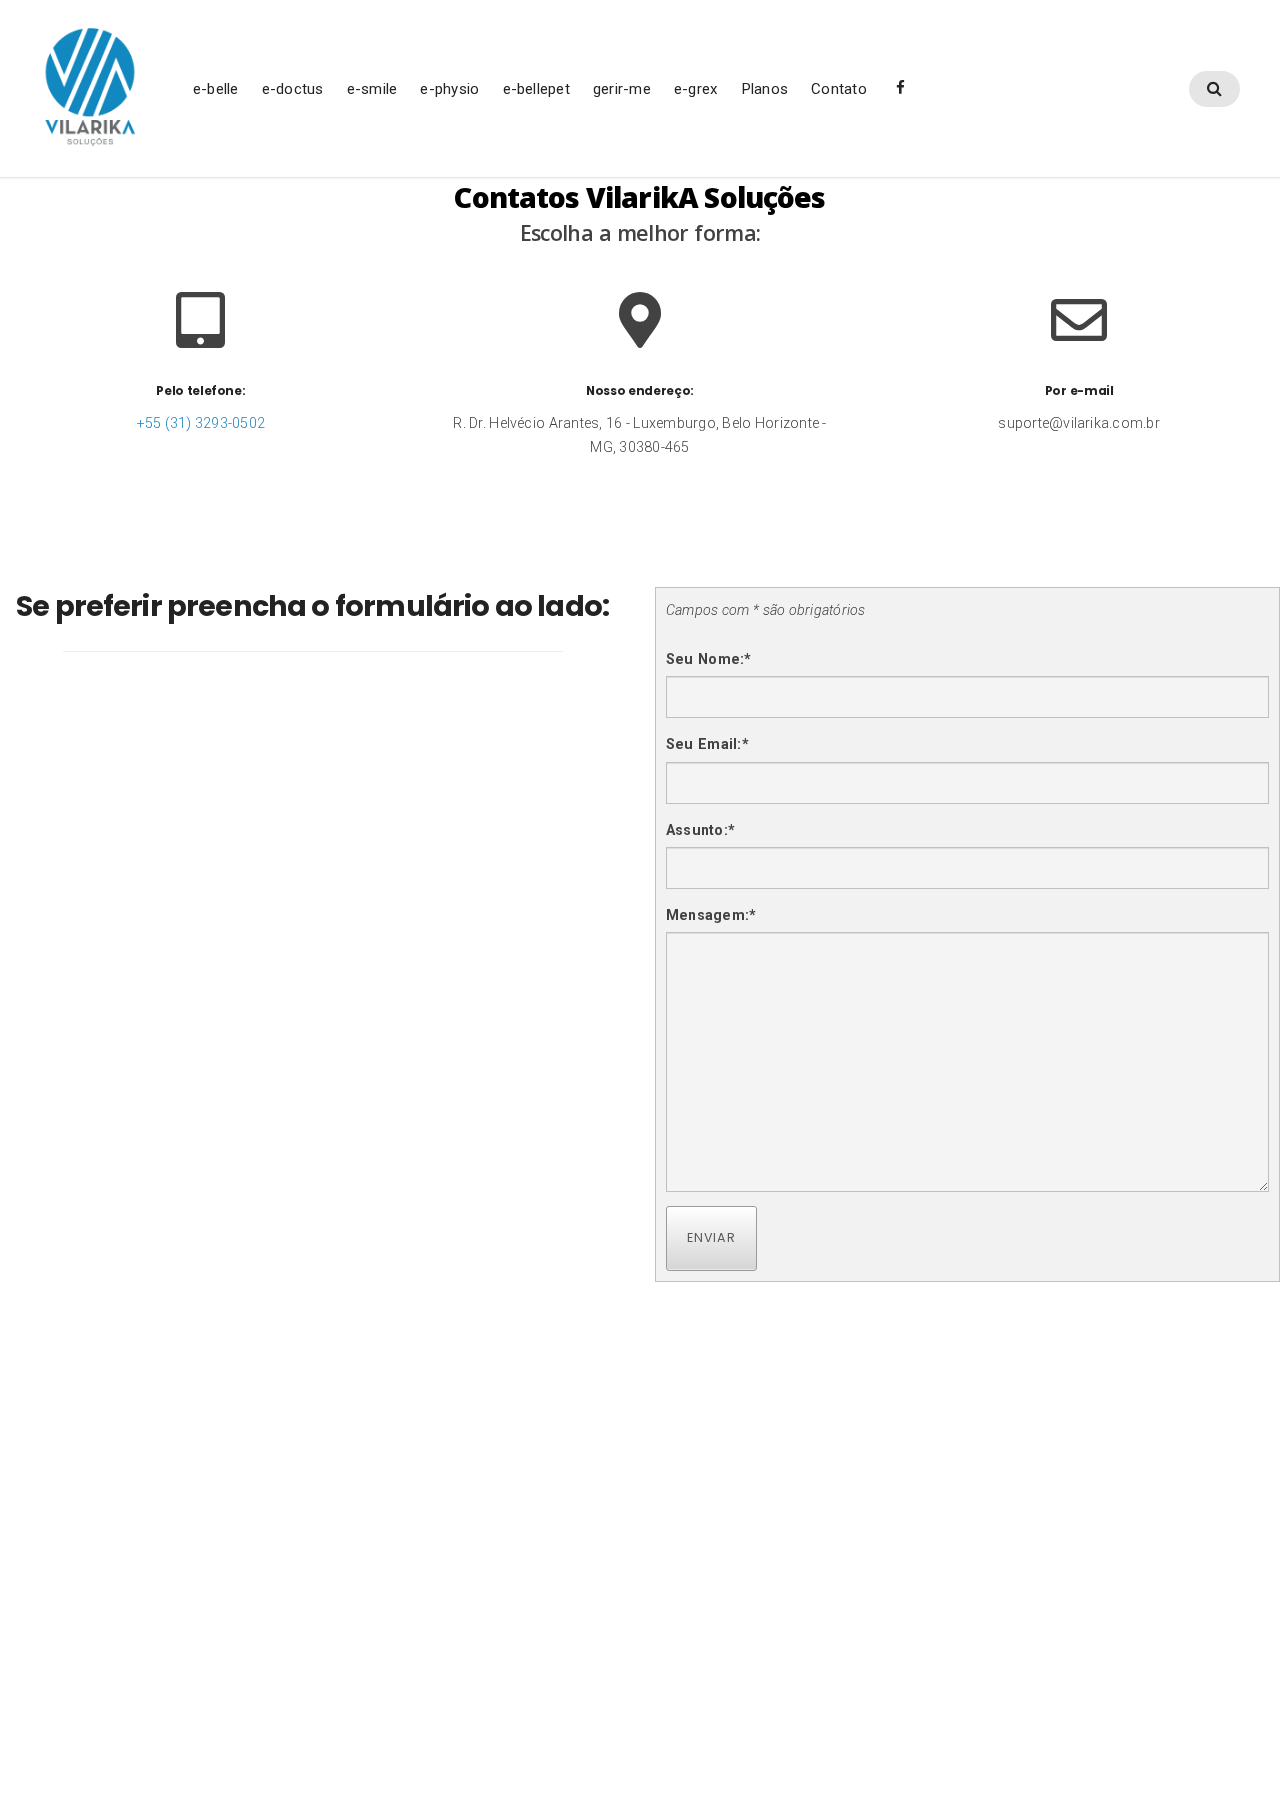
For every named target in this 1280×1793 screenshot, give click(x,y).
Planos (764, 89)
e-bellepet (536, 89)
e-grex (695, 89)
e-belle (216, 89)
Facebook (900, 94)
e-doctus (293, 89)
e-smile (372, 89)
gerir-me (622, 89)
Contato (839, 89)
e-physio (449, 89)
